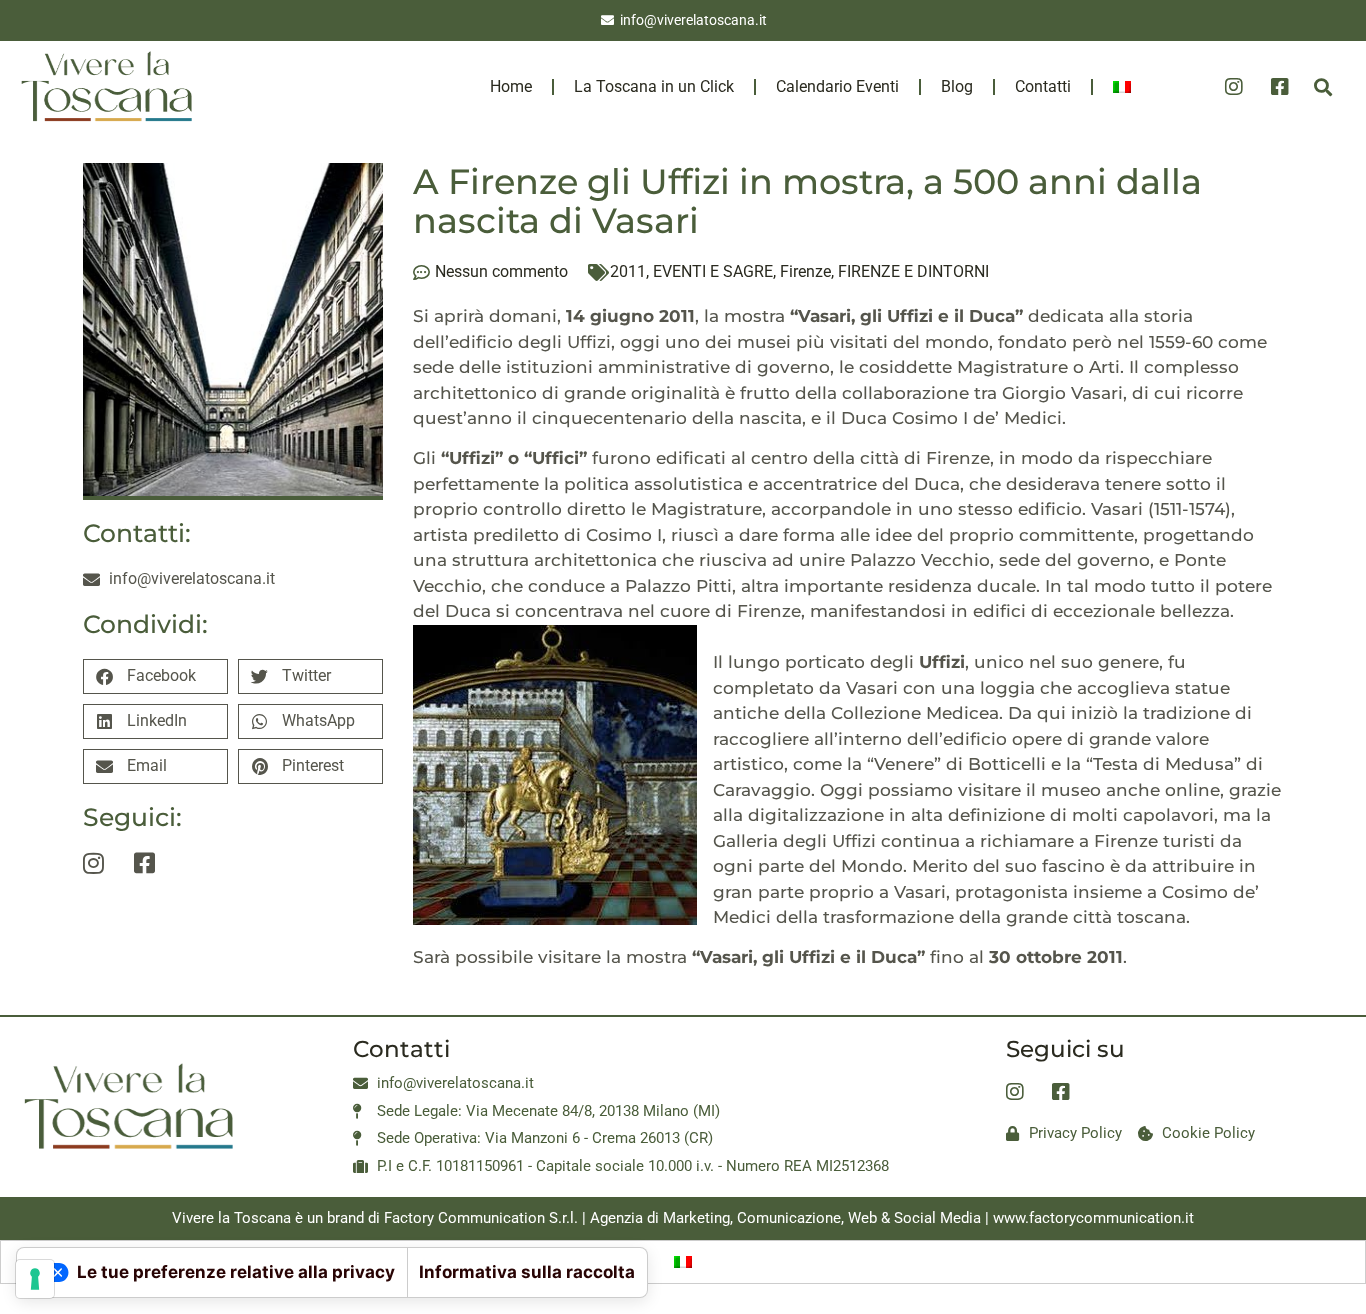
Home (511, 86)
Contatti (1043, 86)
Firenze (805, 271)
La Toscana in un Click (654, 86)
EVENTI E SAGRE (713, 271)
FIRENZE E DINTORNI (913, 271)
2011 (628, 271)
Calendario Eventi (837, 86)
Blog (957, 86)
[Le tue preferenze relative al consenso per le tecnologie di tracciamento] (35, 1279)
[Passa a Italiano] (683, 1262)
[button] (1322, 87)
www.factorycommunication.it (1093, 1218)
